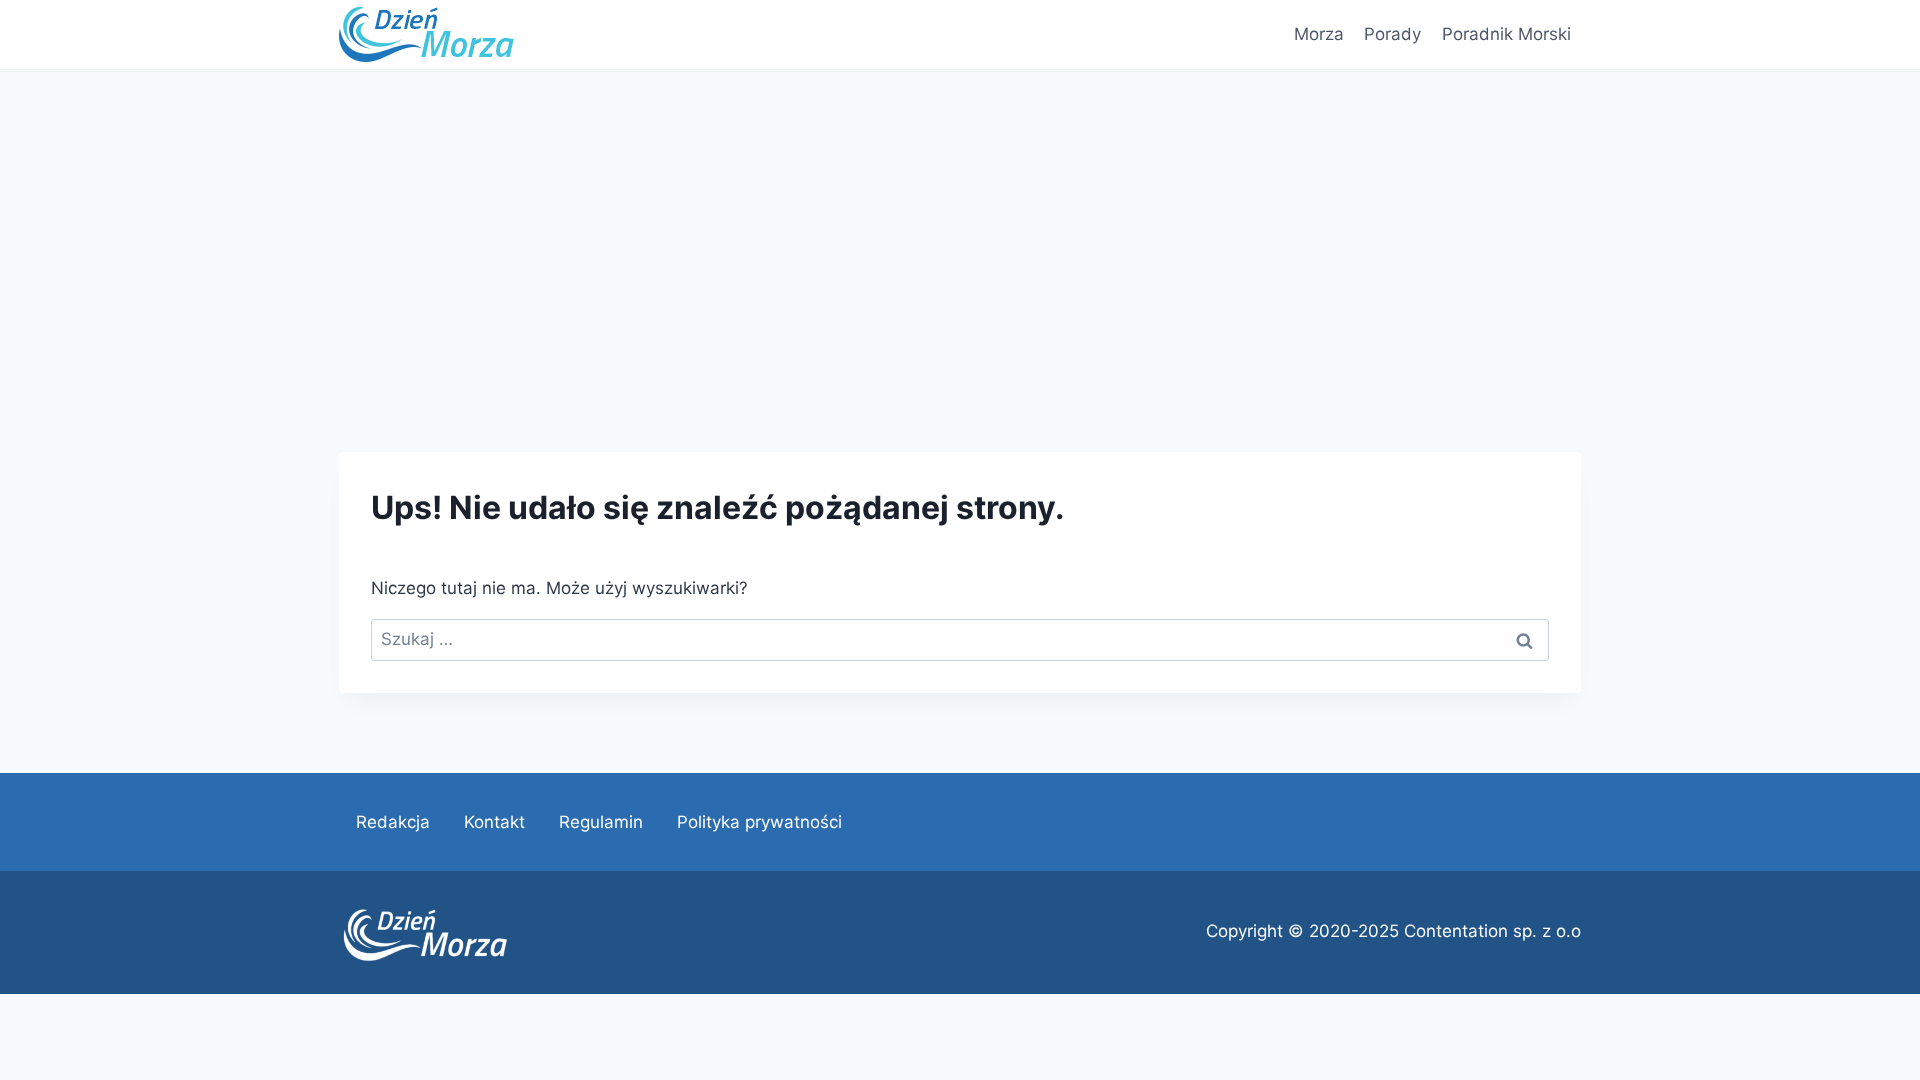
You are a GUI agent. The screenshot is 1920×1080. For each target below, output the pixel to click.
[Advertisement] (960, 222)
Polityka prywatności (759, 822)
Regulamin (601, 822)
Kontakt (494, 822)
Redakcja (393, 822)
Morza (1319, 34)
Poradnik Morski (1506, 34)
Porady (1392, 34)
